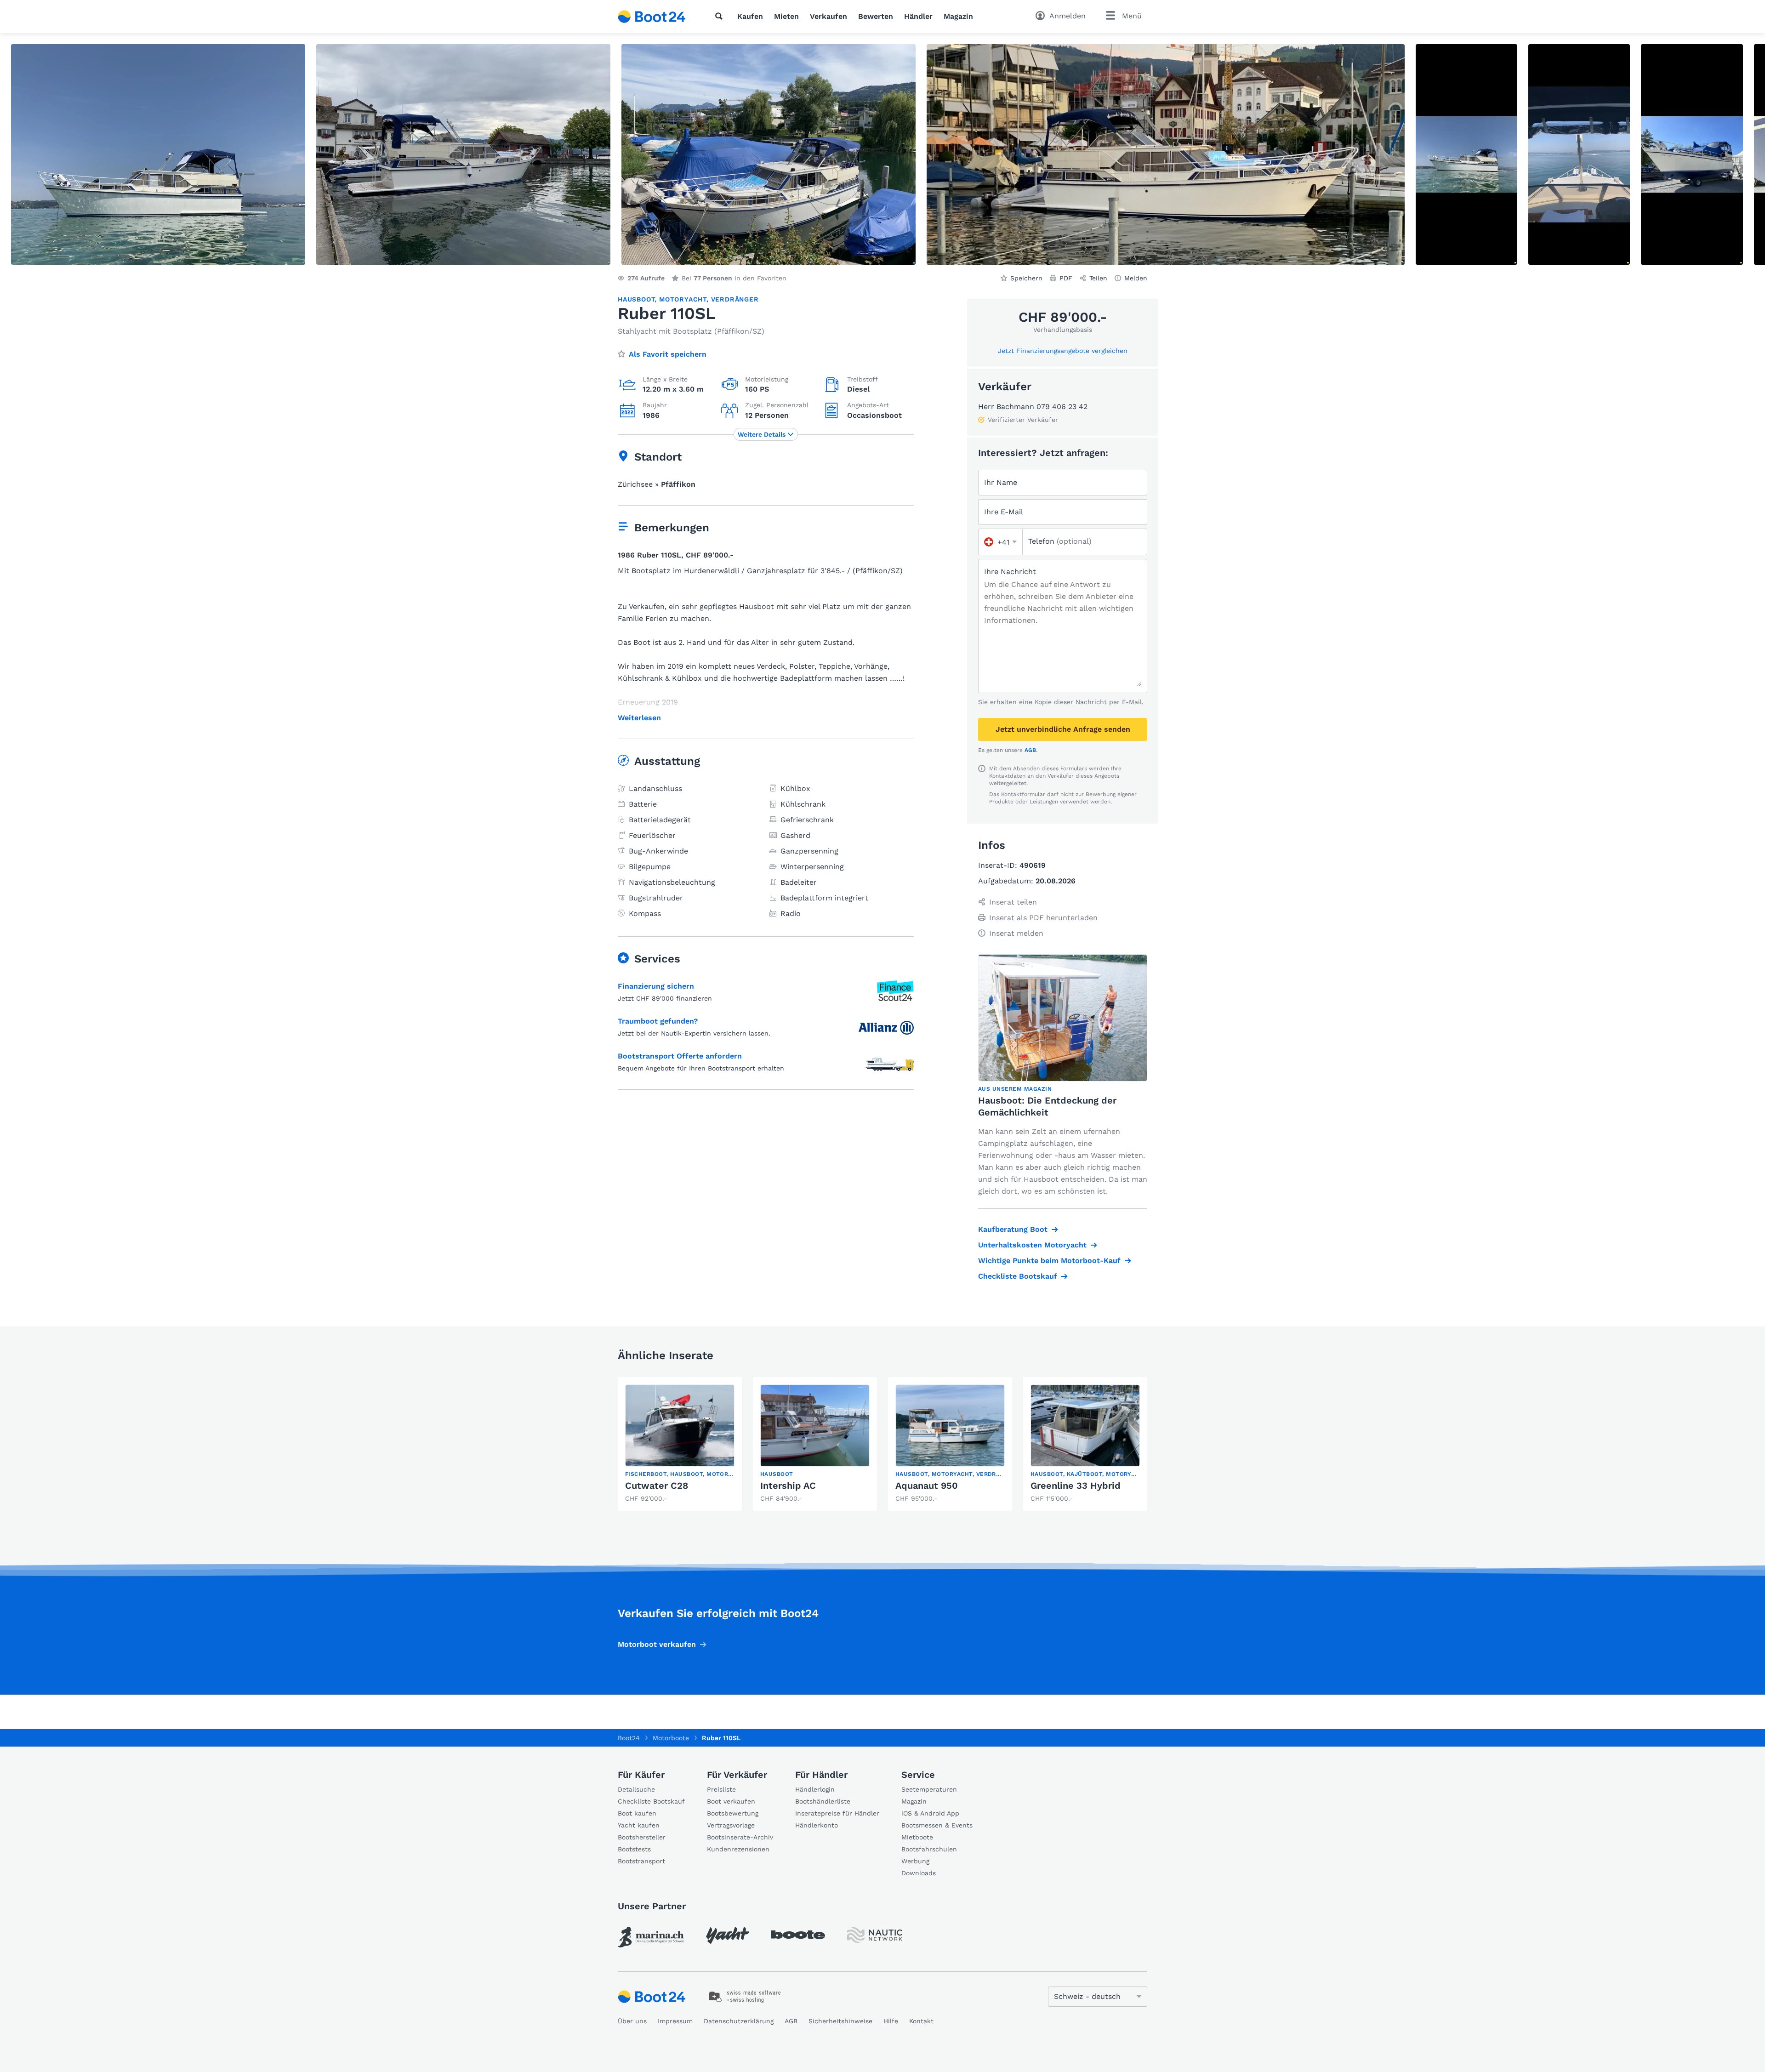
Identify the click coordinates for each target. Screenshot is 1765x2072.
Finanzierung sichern (656, 986)
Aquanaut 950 (927, 1486)
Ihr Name (1001, 482)
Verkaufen (828, 16)
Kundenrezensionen (738, 1849)
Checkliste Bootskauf (1018, 1276)
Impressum (675, 2021)
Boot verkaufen (731, 1801)
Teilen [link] (1098, 278)
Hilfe (891, 2021)
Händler (918, 16)
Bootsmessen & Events (937, 1825)
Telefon (1060, 541)
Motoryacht (683, 299)
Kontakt (921, 2021)
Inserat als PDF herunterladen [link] (1043, 918)
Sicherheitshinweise (840, 2021)
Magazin (958, 16)
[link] (680, 1444)
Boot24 (629, 1738)
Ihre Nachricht (1010, 572)
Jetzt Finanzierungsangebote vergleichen (1063, 351)
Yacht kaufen (639, 1825)
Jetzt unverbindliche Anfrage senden (1063, 729)
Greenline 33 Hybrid (1076, 1486)
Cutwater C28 (657, 1486)
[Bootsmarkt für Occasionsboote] (652, 17)
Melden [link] (1136, 278)
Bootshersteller (642, 1837)
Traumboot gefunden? (658, 1021)
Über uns (632, 2021)
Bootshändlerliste (823, 1801)
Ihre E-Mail (1004, 512)
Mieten (786, 16)
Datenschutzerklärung (739, 2021)
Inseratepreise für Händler (837, 1813)
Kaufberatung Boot (1013, 1229)
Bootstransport (641, 1861)
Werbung (915, 1861)
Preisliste (721, 1789)
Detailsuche (636, 1789)
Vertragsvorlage (731, 1825)
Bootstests (634, 1849)
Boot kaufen (637, 1813)
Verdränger (735, 299)
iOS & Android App (930, 1813)
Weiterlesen (639, 718)
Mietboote (917, 1837)
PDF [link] (1066, 278)
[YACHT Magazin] (728, 1935)
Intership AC (788, 1486)
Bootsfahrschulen (929, 1849)
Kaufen (750, 16)
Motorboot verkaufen (657, 1644)
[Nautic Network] (875, 1935)
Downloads (919, 1873)
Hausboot (636, 299)
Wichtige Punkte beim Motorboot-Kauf (1049, 1261)
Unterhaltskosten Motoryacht (1032, 1245)
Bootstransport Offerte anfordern (680, 1056)
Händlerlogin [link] (815, 1789)
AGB (1030, 750)
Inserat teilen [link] (1013, 902)
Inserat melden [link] (1016, 933)
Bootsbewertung (733, 1813)
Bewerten (876, 16)
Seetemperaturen (929, 1789)
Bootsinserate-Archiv (740, 1837)
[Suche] (721, 16)
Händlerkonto (817, 1825)
